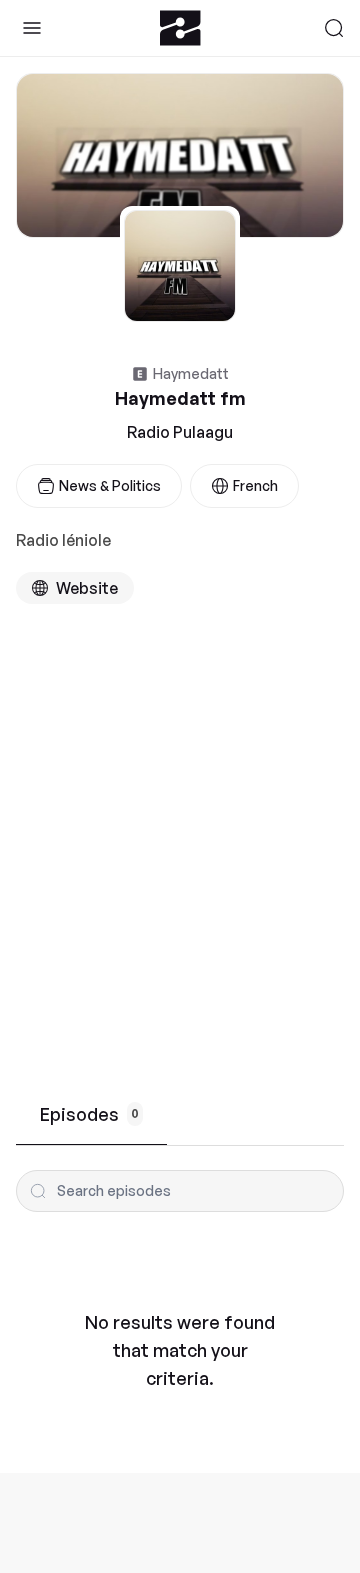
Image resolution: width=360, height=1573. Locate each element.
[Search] (334, 28)
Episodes (89, 1114)
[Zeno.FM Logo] (180, 28)
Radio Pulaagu (180, 432)
